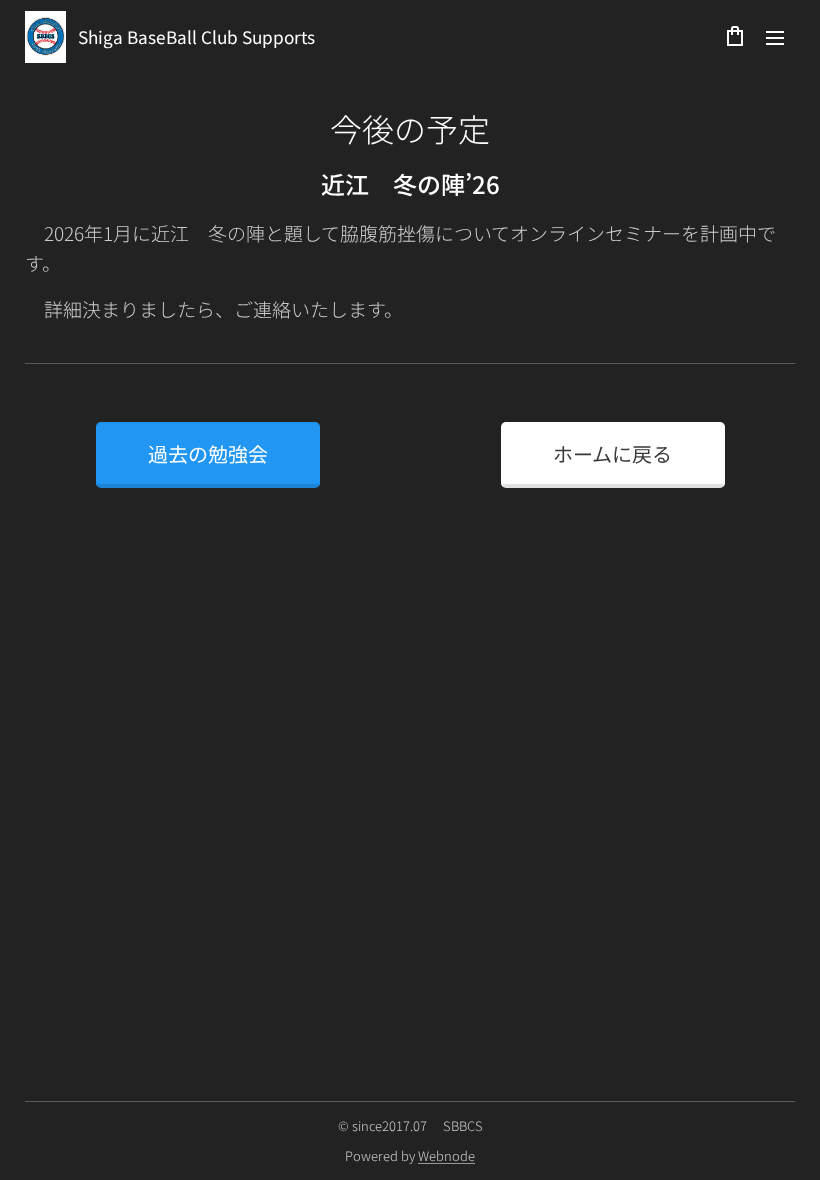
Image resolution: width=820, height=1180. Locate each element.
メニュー (775, 37)
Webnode (446, 1155)
